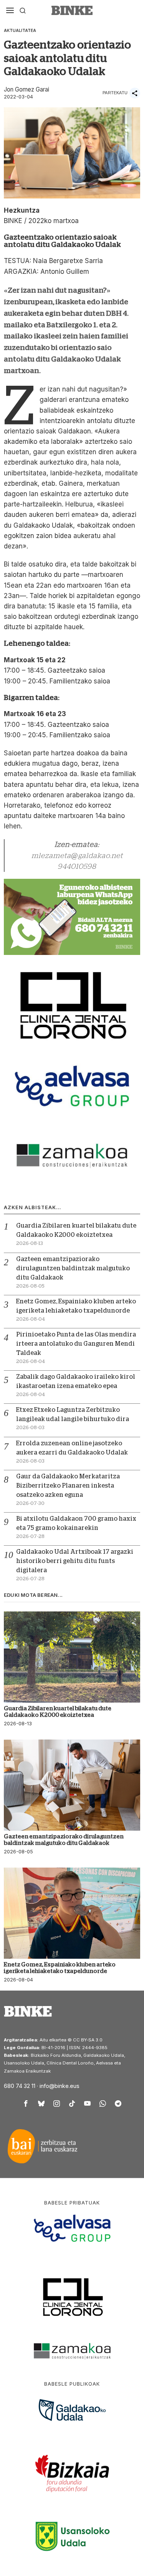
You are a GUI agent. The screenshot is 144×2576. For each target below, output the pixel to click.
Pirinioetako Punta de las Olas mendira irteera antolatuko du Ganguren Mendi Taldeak (76, 1344)
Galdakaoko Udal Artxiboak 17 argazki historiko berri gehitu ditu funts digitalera (75, 1561)
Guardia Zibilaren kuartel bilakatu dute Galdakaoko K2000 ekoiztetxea (58, 1711)
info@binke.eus (60, 2086)
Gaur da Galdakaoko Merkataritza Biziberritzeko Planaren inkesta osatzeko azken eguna (68, 1486)
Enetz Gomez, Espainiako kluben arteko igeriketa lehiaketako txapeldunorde (60, 1968)
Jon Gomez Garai (26, 89)
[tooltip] (26, 2104)
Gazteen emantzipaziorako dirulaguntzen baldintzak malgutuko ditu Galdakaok (73, 1268)
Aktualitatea (20, 30)
